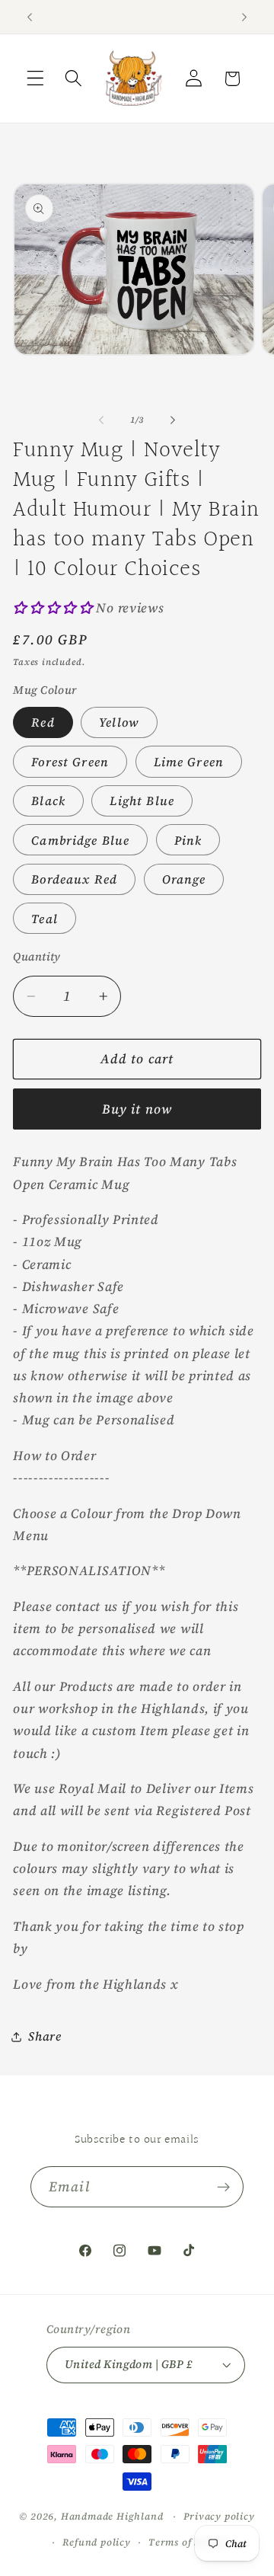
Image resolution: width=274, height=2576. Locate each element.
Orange (184, 879)
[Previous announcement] (30, 17)
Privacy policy (219, 2516)
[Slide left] (101, 420)
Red (43, 722)
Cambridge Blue (80, 840)
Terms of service (189, 2542)
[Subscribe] (223, 2187)
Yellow (119, 722)
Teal (45, 919)
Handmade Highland (112, 2516)
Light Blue (142, 801)
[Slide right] (173, 420)
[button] (35, 79)
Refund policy (96, 2542)
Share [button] (45, 2036)
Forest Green (70, 762)
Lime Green (189, 762)
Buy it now (137, 1109)
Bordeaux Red (74, 879)
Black (48, 801)
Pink (188, 840)
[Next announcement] (244, 17)
